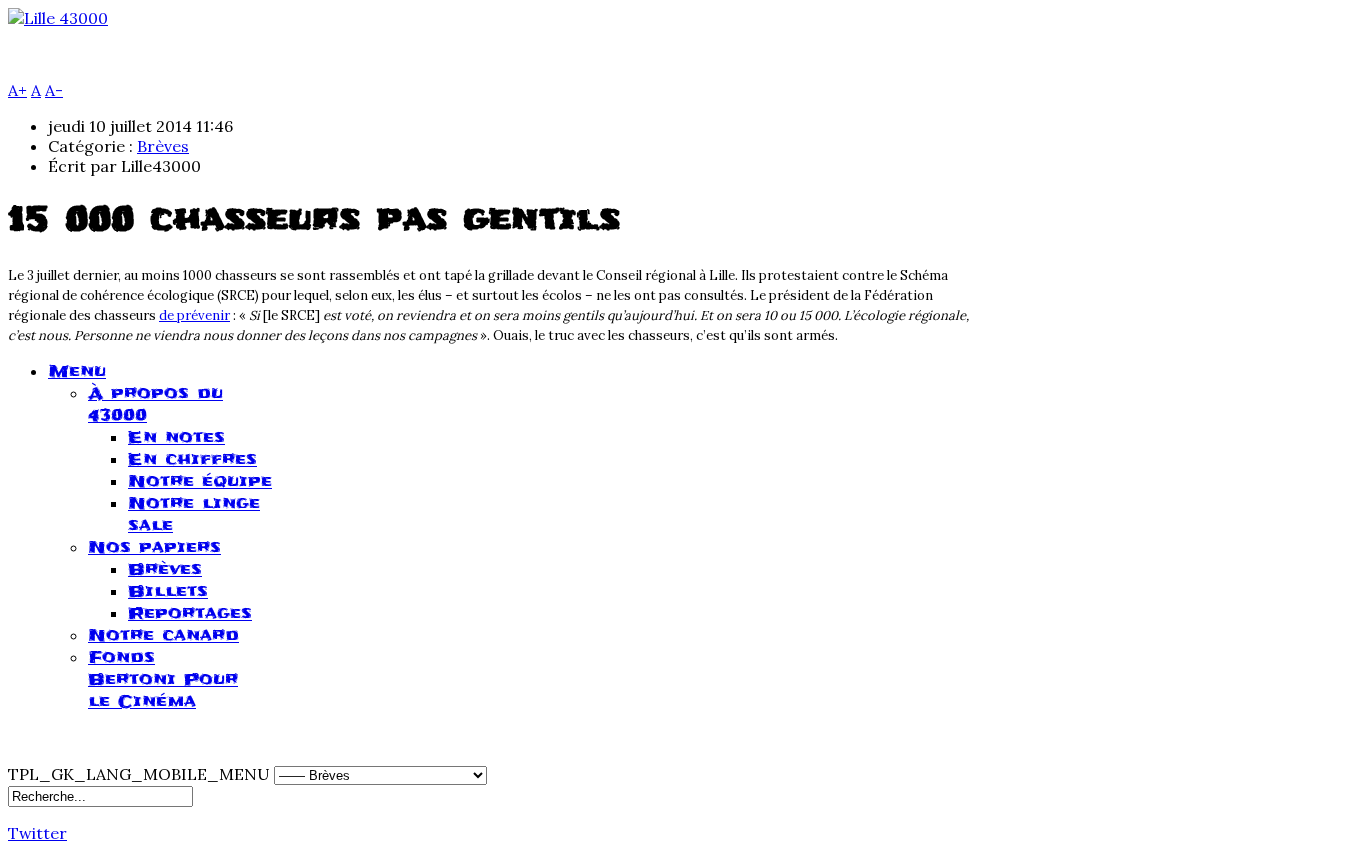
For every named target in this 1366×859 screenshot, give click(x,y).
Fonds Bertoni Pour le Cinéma (163, 679)
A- (54, 90)
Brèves (163, 146)
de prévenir (194, 315)
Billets (168, 591)
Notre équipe (200, 481)
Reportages (190, 613)
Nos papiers (154, 547)
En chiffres (192, 459)
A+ (17, 90)
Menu (77, 371)
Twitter (37, 833)
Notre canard (163, 635)
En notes (176, 437)
